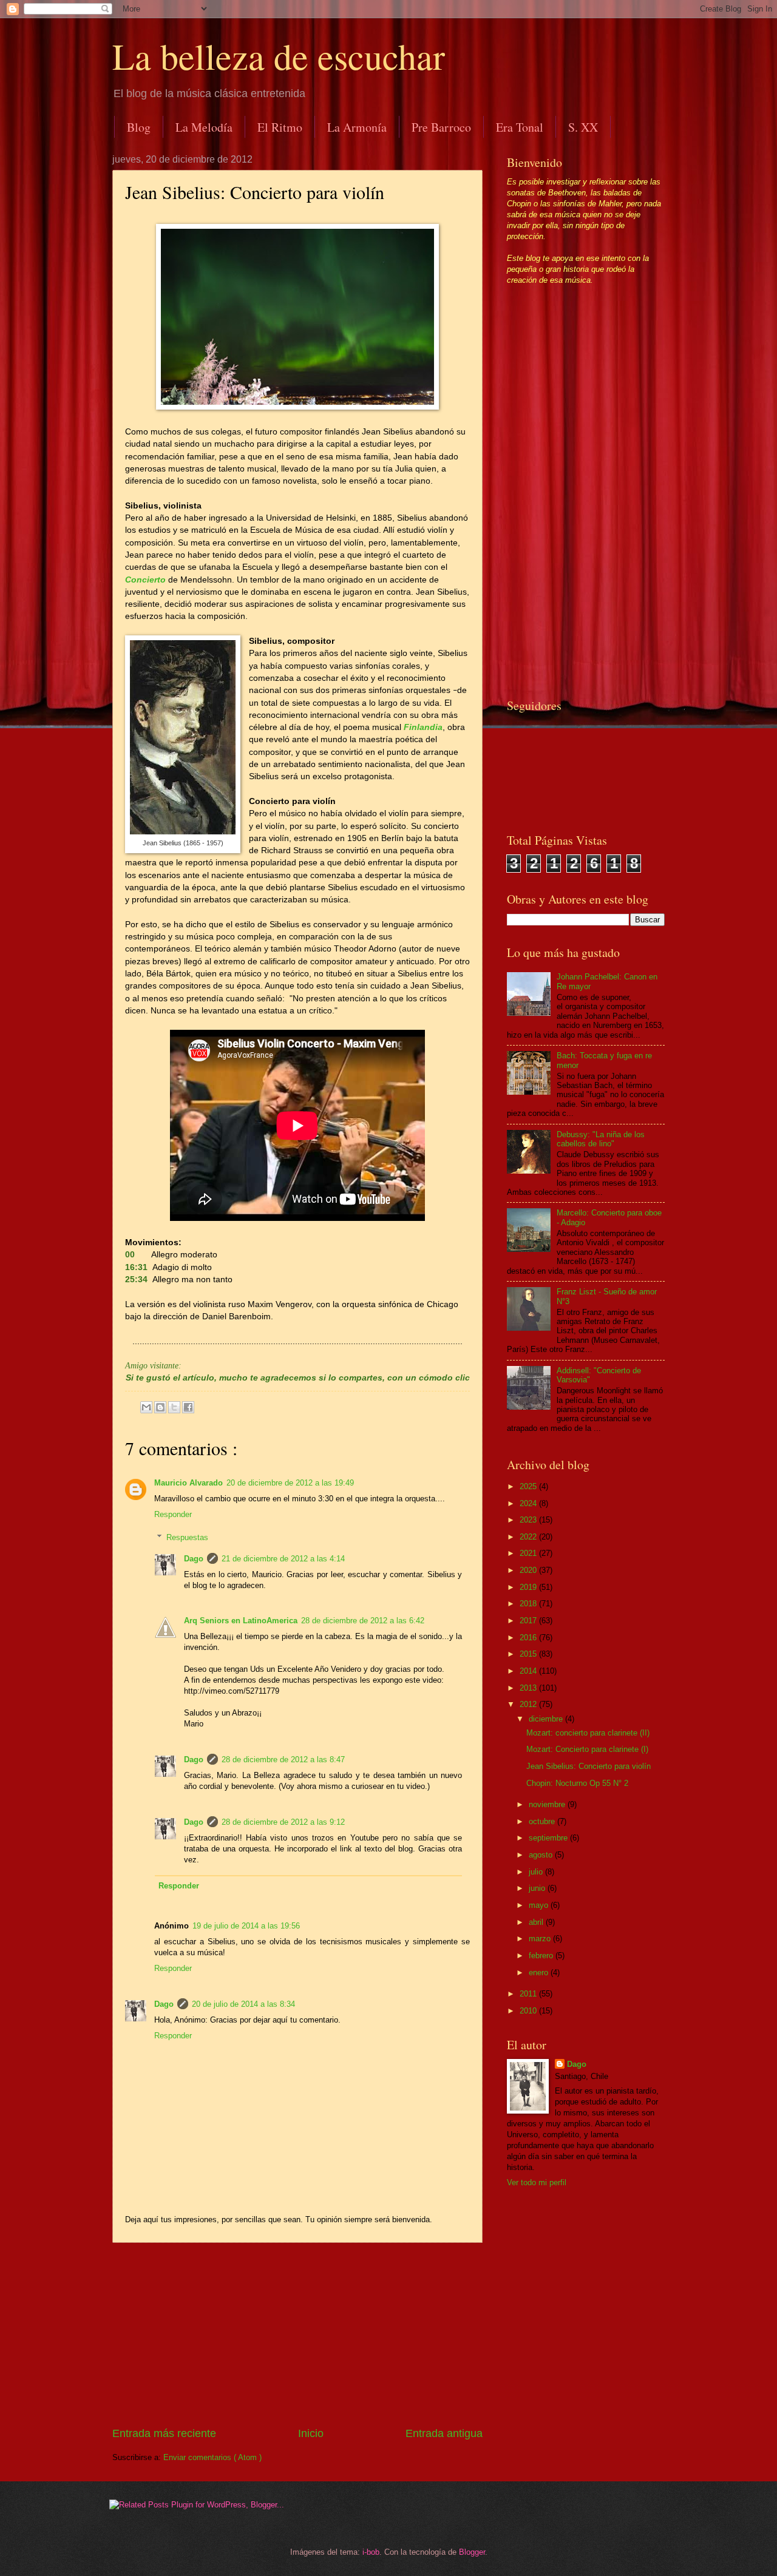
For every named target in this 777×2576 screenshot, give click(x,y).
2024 (529, 1503)
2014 (529, 1671)
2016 (529, 1638)
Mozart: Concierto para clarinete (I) (587, 1749)
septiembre (549, 1838)
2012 (529, 1704)
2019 (529, 1587)
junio (538, 1888)
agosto (542, 1855)
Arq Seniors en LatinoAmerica (241, 1621)
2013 (529, 1688)
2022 (529, 1537)
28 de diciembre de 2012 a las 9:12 (283, 1822)
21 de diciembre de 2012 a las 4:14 (283, 1559)
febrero (542, 1956)
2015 (529, 1654)
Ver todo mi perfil (537, 2182)
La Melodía (204, 127)
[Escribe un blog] (160, 1407)
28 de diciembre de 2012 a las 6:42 (363, 1621)
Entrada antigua (444, 2433)
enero (540, 1973)
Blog (139, 127)
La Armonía (357, 127)
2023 (529, 1520)
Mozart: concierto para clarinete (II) (588, 1733)
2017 (529, 1621)
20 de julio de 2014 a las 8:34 (243, 2004)
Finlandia (423, 727)
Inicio (311, 2433)
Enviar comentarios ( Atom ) (212, 2457)
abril (537, 1922)
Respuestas (187, 1537)
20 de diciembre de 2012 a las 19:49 (290, 1483)
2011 (529, 1994)
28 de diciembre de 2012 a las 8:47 (283, 1760)
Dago (194, 1559)
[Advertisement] (297, 2334)
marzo (541, 1939)
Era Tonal (520, 127)
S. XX (583, 127)
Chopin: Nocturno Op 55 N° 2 (577, 1783)
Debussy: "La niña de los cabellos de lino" (601, 1139)
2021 (529, 1553)
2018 (529, 1604)
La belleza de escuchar (279, 56)
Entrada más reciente (164, 2433)
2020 (529, 1570)
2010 (529, 2011)
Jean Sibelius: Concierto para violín (589, 1766)
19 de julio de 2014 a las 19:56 (246, 1926)
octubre (543, 1821)
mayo (540, 1905)
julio (537, 1872)
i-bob (371, 2552)
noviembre (548, 1804)
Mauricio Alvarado (188, 1483)
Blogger (472, 2552)
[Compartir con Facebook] (188, 1407)
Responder (173, 1514)
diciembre (547, 1719)
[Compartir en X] (174, 1407)
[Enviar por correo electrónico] (146, 1407)
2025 (529, 1486)
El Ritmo (280, 127)
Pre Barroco (441, 127)
